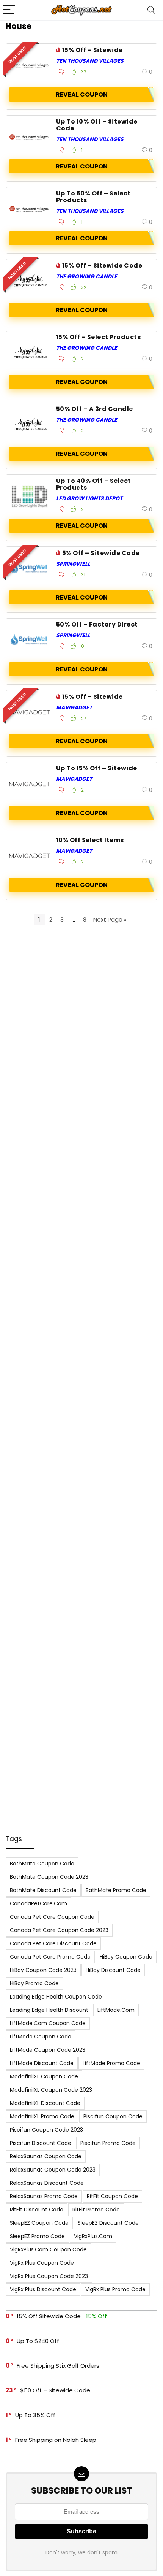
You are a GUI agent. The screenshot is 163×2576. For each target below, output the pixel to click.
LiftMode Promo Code (111, 2063)
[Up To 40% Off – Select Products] (30, 496)
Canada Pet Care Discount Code (53, 1943)
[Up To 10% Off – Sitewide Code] (30, 137)
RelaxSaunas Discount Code (47, 2183)
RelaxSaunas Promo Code (44, 2196)
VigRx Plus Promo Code (115, 2289)
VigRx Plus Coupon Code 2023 (49, 2276)
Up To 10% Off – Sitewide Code (97, 125)
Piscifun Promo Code (108, 2143)
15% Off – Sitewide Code (102, 266)
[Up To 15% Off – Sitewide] (30, 784)
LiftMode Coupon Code (41, 2037)
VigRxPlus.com (93, 2236)
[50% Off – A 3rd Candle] (30, 425)
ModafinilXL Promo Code (42, 2116)
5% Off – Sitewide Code (101, 553)
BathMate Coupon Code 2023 (49, 1877)
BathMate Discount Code (43, 1890)
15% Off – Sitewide (92, 50)
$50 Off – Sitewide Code (55, 2390)
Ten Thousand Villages (90, 61)
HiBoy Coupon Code (126, 1957)
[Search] (151, 10)
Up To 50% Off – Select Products (93, 197)
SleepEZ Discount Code (108, 2223)
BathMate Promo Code (116, 1890)
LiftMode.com (116, 2010)
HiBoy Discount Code (113, 1970)
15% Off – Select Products (98, 337)
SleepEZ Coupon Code (39, 2223)
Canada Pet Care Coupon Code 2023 (59, 1930)
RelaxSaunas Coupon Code (46, 2156)
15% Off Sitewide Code (49, 2316)
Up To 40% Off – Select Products (94, 484)
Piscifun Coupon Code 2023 (46, 2130)
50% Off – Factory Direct (97, 624)
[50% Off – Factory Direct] (30, 640)
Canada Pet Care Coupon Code (52, 1917)
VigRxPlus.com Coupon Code (48, 2249)
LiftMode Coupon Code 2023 (48, 2050)
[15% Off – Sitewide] (30, 65)
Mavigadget (74, 707)
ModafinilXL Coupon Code (44, 2076)
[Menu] (9, 10)
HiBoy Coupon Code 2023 (43, 1970)
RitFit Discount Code (37, 2210)
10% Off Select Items (90, 840)
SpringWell (73, 564)
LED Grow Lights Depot (89, 498)
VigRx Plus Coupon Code (42, 2263)
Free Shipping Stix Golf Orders (58, 2366)
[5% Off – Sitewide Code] (30, 568)
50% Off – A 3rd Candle (95, 409)
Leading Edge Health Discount (49, 2010)
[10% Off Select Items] (30, 856)
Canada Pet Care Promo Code (50, 1957)
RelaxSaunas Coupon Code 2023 (53, 2170)
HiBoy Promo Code (34, 1983)
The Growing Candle (87, 276)
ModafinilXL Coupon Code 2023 (51, 2090)
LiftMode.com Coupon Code (48, 2023)
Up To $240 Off (38, 2341)
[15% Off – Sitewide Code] (30, 281)
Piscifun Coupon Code (113, 2116)
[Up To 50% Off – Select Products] (30, 209)
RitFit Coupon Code (112, 2196)
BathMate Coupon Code (42, 1864)
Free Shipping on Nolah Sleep (56, 2440)
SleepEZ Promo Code (37, 2236)
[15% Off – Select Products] (30, 353)
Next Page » (110, 919)
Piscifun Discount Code (41, 2143)
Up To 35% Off (35, 2415)
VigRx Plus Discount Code (43, 2289)
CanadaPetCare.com (38, 1903)
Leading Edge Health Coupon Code (56, 1997)
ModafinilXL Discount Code (45, 2103)
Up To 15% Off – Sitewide (97, 768)
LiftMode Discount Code (42, 2063)
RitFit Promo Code (96, 2210)
